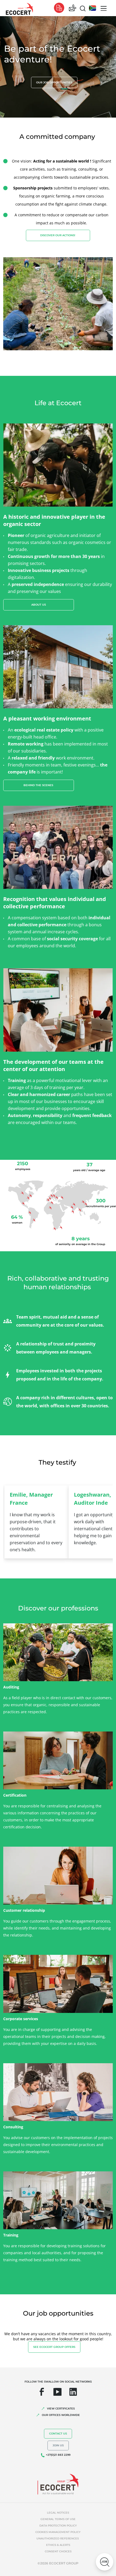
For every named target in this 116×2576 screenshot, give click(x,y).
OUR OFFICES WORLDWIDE (61, 2415)
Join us (58, 2445)
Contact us (58, 2434)
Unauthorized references (58, 2538)
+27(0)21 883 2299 (58, 2455)
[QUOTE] (59, 8)
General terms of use (58, 2519)
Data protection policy (58, 2526)
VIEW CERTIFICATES (61, 2409)
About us (39, 605)
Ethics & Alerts (58, 2545)
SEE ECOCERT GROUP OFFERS (54, 2347)
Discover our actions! (58, 235)
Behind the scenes (39, 785)
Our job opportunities (54, 82)
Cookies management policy (58, 2532)
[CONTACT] (73, 8)
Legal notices (58, 2513)
